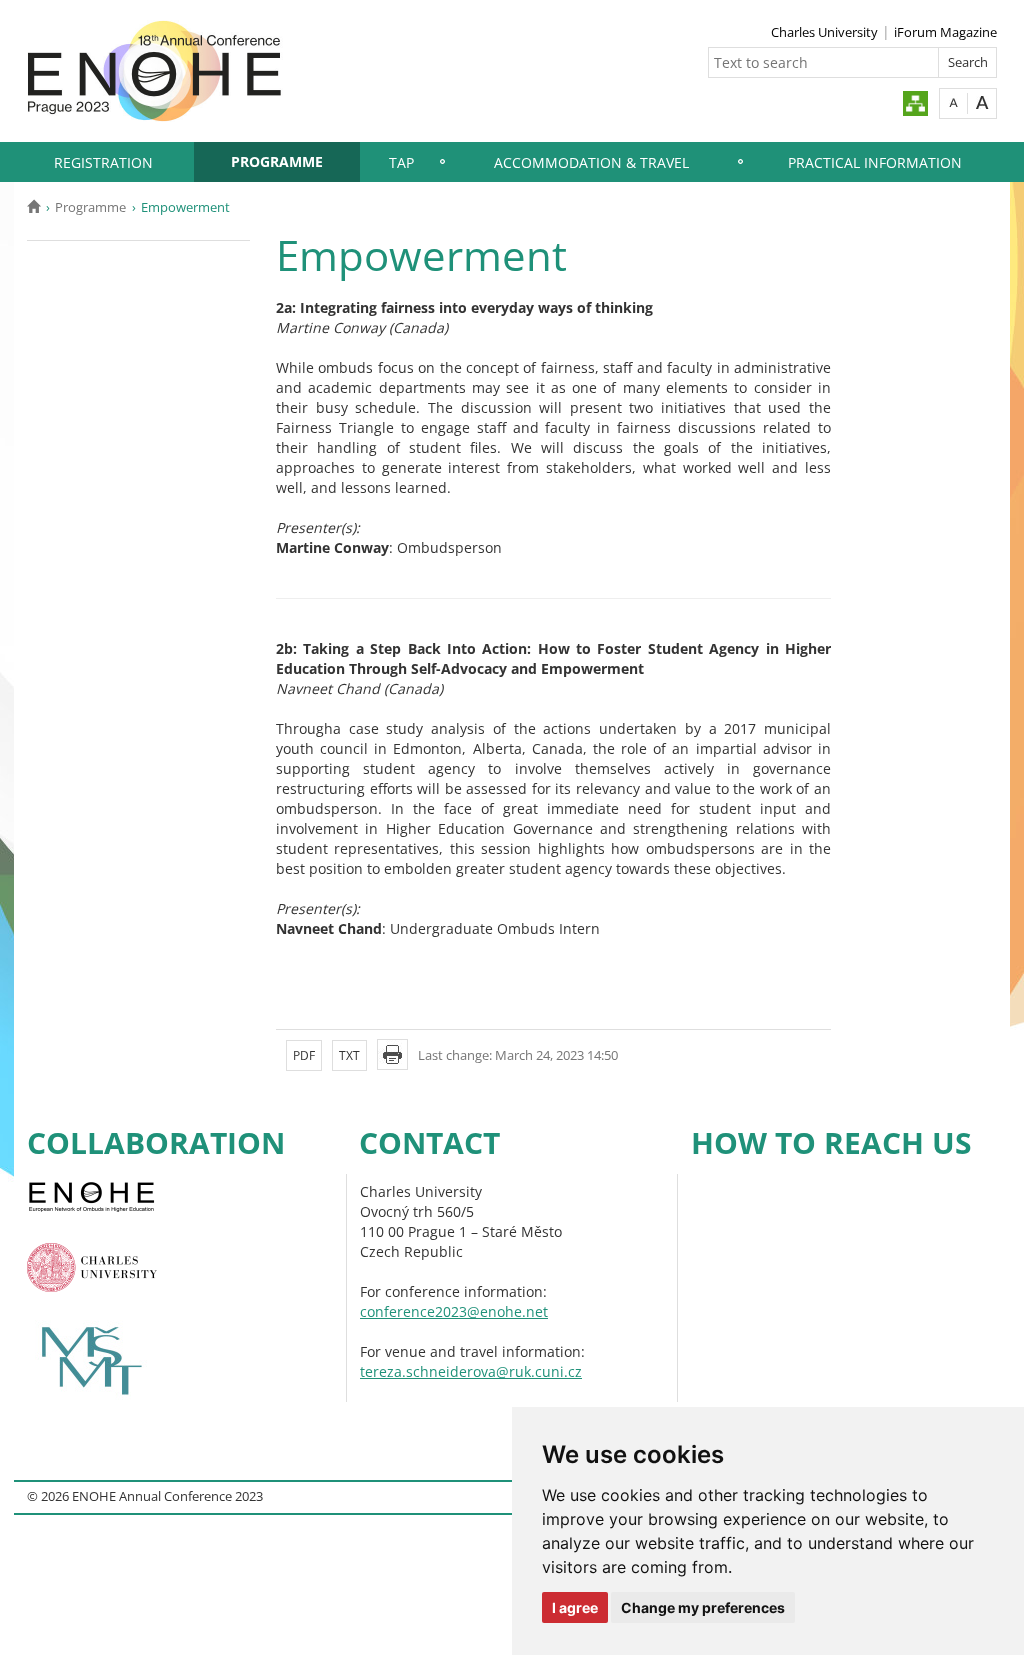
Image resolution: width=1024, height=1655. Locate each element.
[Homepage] (33, 207)
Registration (103, 162)
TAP (401, 162)
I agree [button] (575, 1607)
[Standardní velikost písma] (953, 102)
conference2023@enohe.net (454, 1311)
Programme (277, 161)
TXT (349, 1055)
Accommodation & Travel (591, 162)
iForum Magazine (945, 32)
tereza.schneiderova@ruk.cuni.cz (471, 1371)
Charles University (824, 32)
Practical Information (875, 162)
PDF (304, 1055)
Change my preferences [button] (703, 1607)
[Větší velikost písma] (982, 102)
